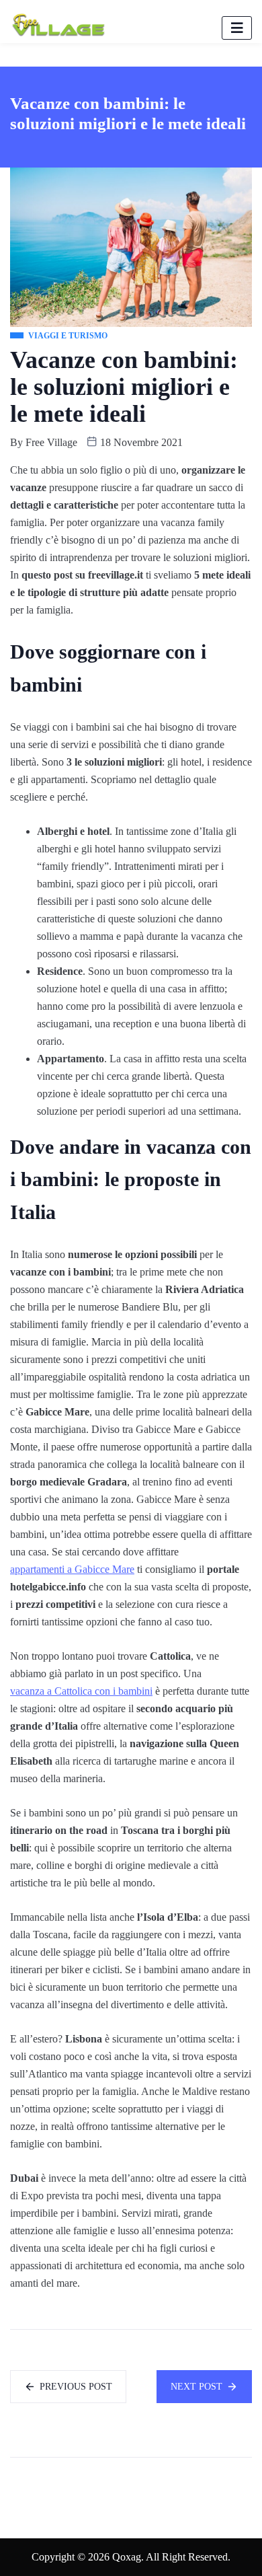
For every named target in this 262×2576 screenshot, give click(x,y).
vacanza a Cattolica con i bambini (81, 1691)
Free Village (51, 442)
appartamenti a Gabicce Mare (72, 1569)
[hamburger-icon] (237, 28)
